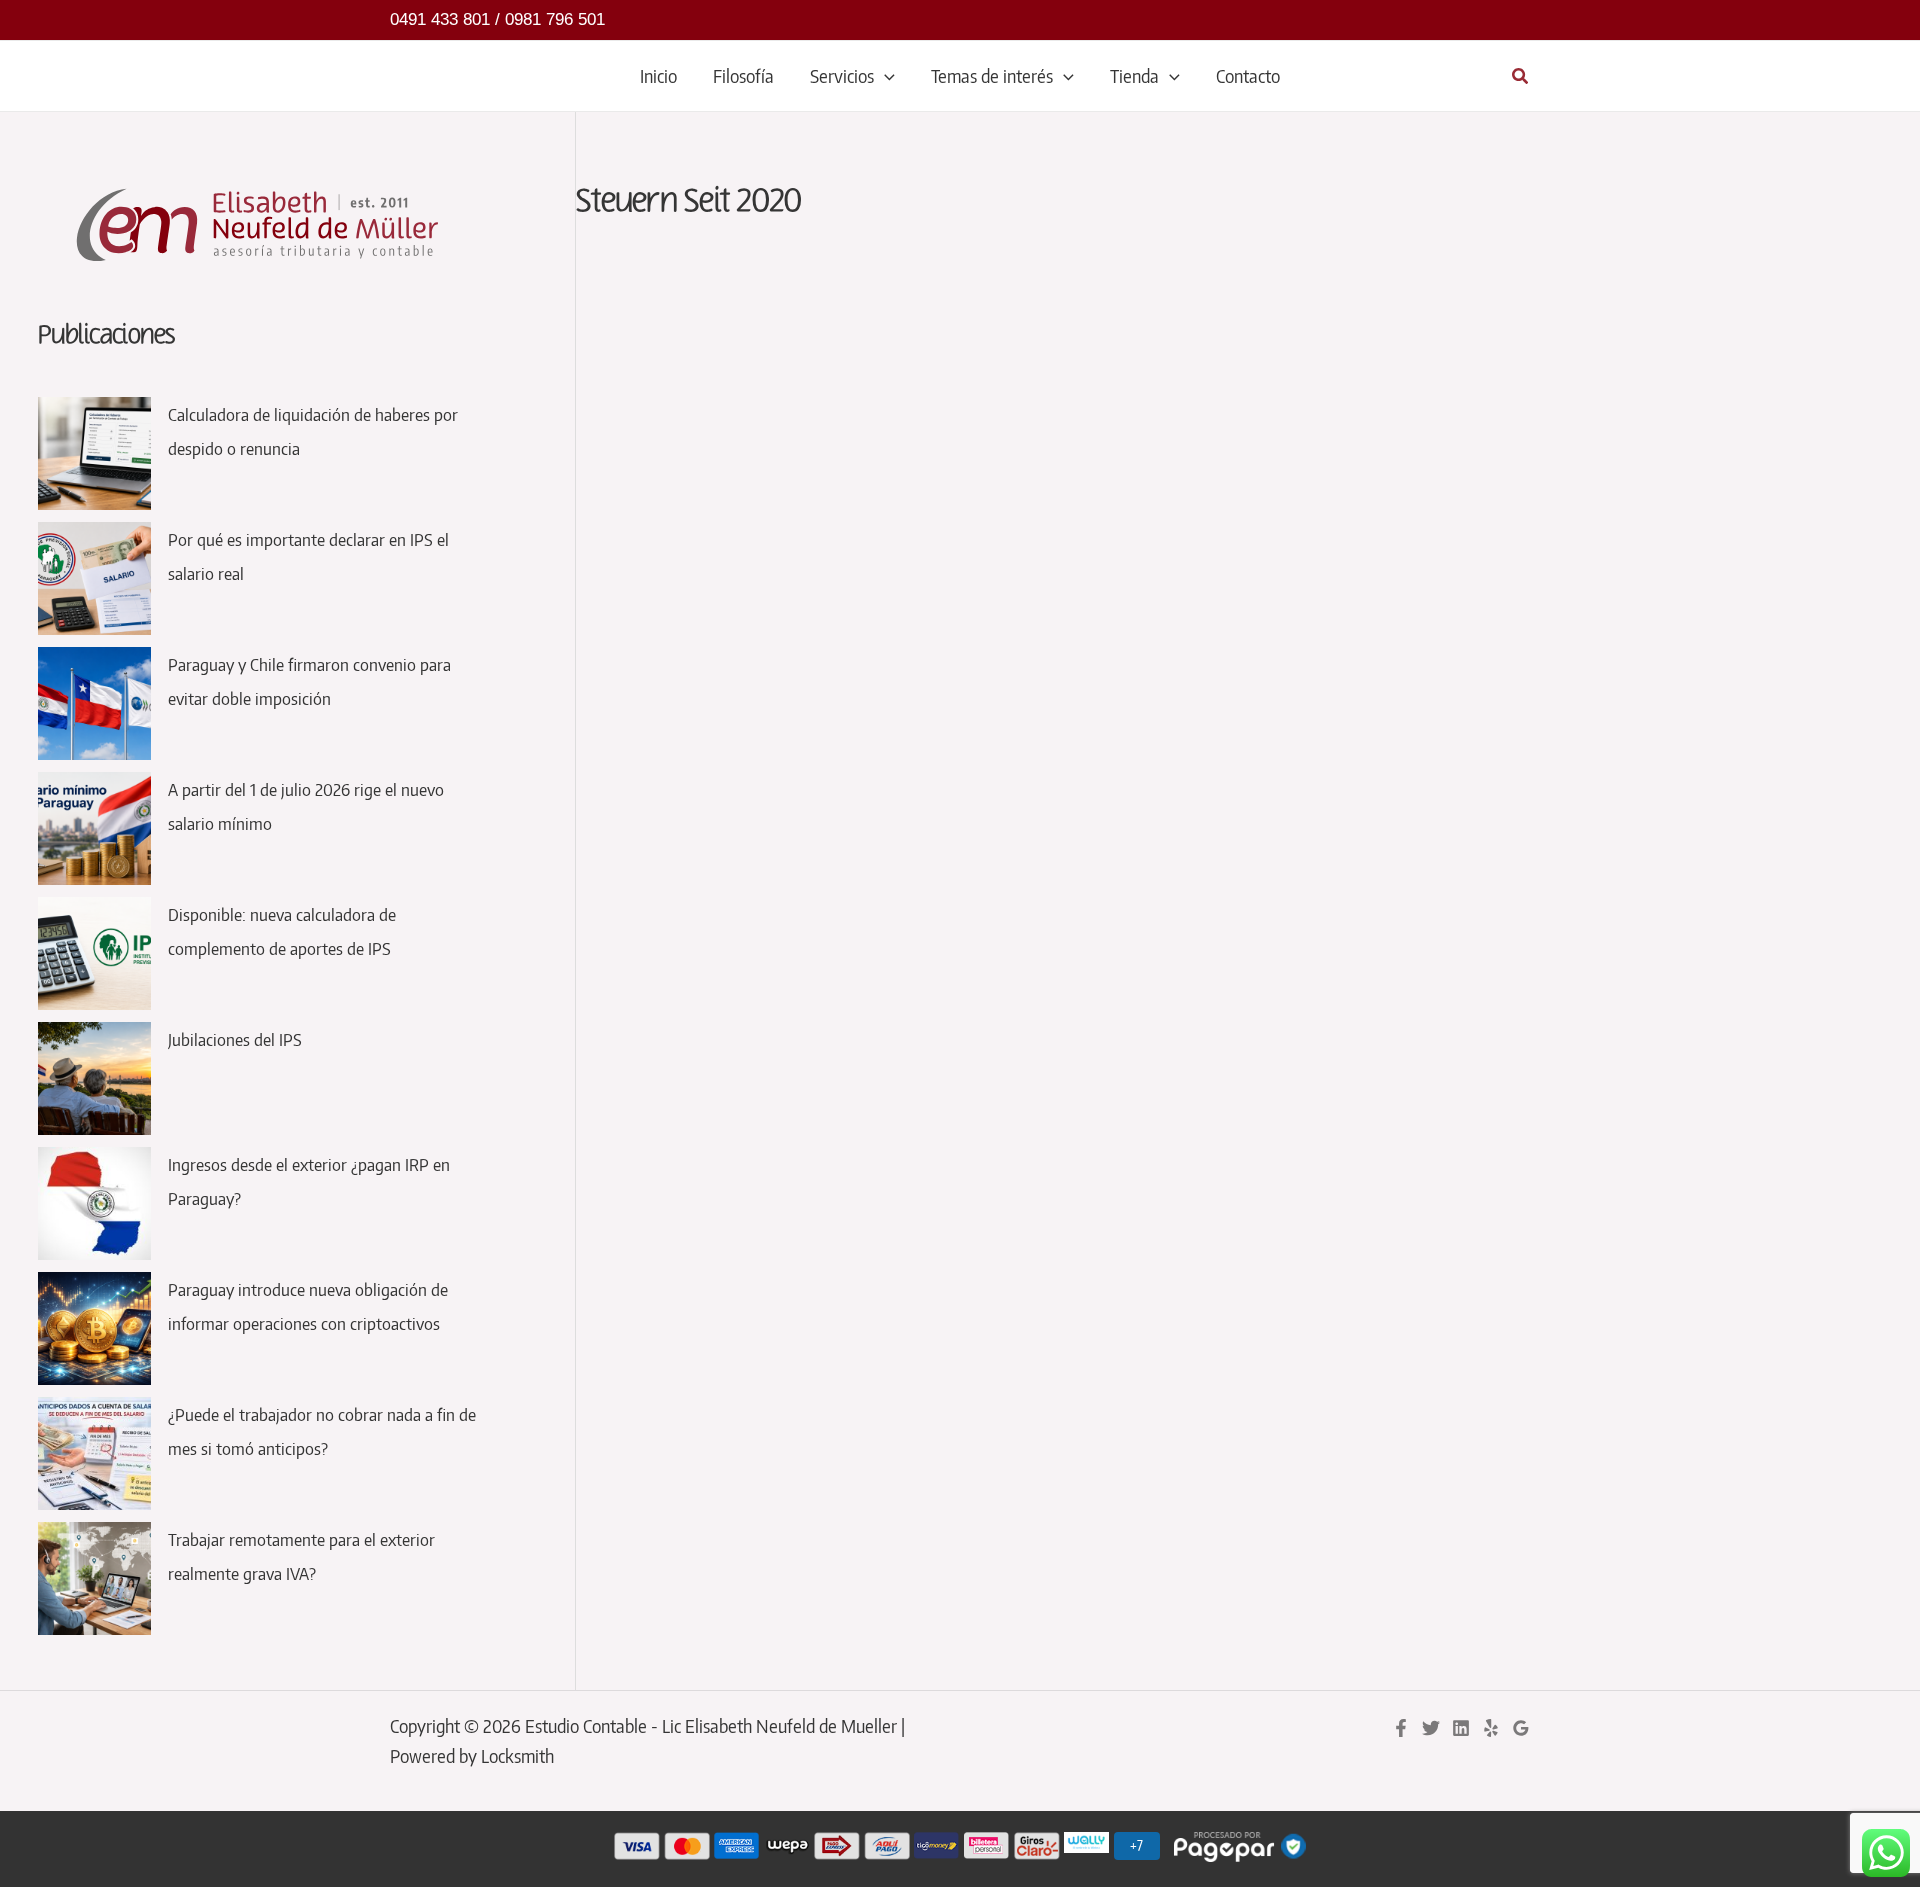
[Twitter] (1431, 1728)
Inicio (658, 75)
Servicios (842, 75)
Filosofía (743, 75)
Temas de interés (992, 75)
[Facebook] (1401, 1728)
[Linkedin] (1461, 1728)
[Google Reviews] (1521, 1728)
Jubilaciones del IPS (235, 1039)
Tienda (1134, 75)
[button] (884, 76)
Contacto (1248, 75)
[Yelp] (1491, 1728)
